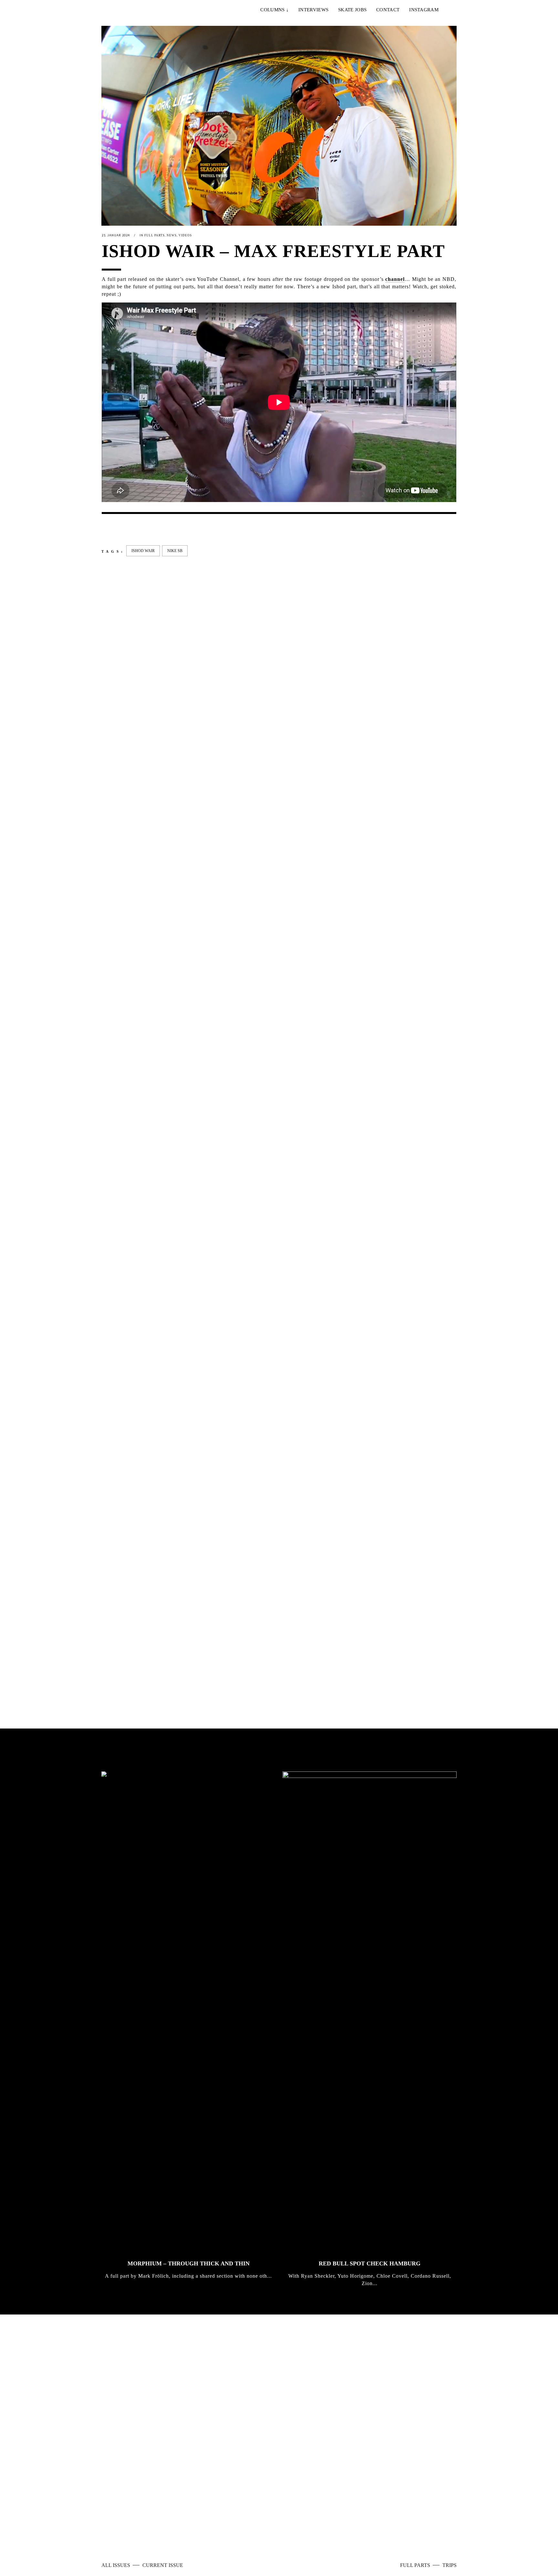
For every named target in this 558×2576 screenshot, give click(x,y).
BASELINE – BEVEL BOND (320, 1653)
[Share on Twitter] (115, 529)
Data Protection (281, 2524)
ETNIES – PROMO (127, 1103)
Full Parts (155, 235)
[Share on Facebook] (105, 529)
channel (395, 279)
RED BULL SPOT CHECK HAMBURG (370, 2263)
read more (310, 2442)
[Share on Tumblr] (146, 529)
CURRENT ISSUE (163, 2565)
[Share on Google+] (126, 529)
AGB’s (311, 2524)
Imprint (249, 2524)
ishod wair (143, 551)
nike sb (175, 551)
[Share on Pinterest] (157, 529)
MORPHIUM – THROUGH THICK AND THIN (189, 2263)
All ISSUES (116, 2565)
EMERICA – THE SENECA (228, 1103)
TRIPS (449, 2565)
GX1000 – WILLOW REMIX (411, 1653)
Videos (185, 235)
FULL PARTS (416, 2565)
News (172, 235)
